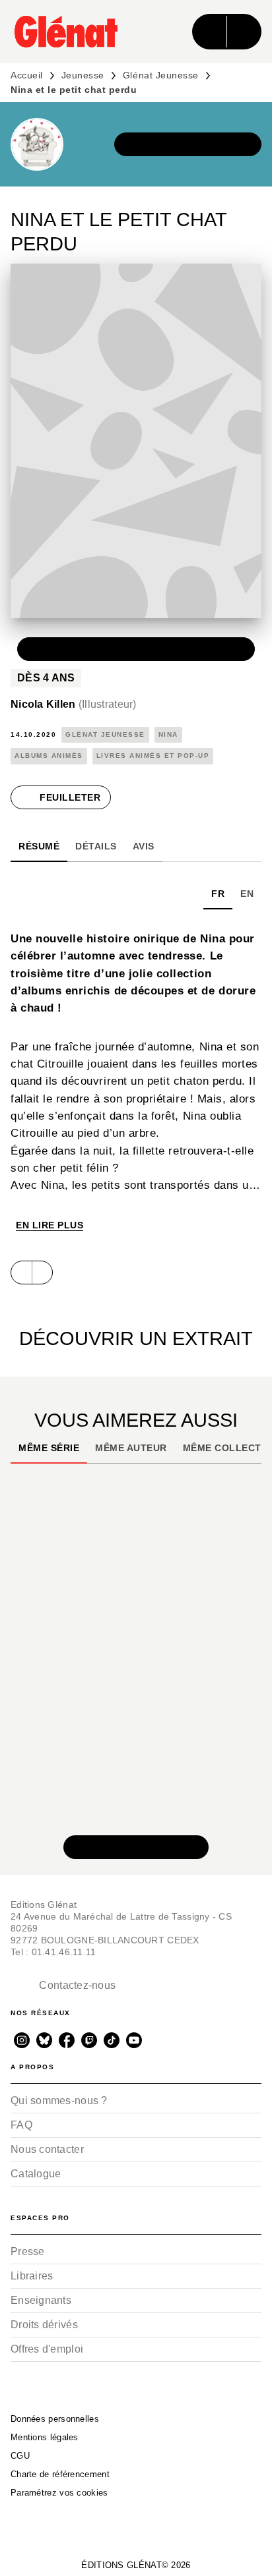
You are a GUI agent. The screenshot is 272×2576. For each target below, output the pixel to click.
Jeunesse (83, 75)
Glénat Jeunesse (161, 75)
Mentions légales (45, 2437)
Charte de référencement (60, 2474)
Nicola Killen (74, 704)
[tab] (39, 846)
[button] (188, 144)
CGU (20, 2456)
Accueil (27, 75)
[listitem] (22, 2040)
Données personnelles (55, 2419)
